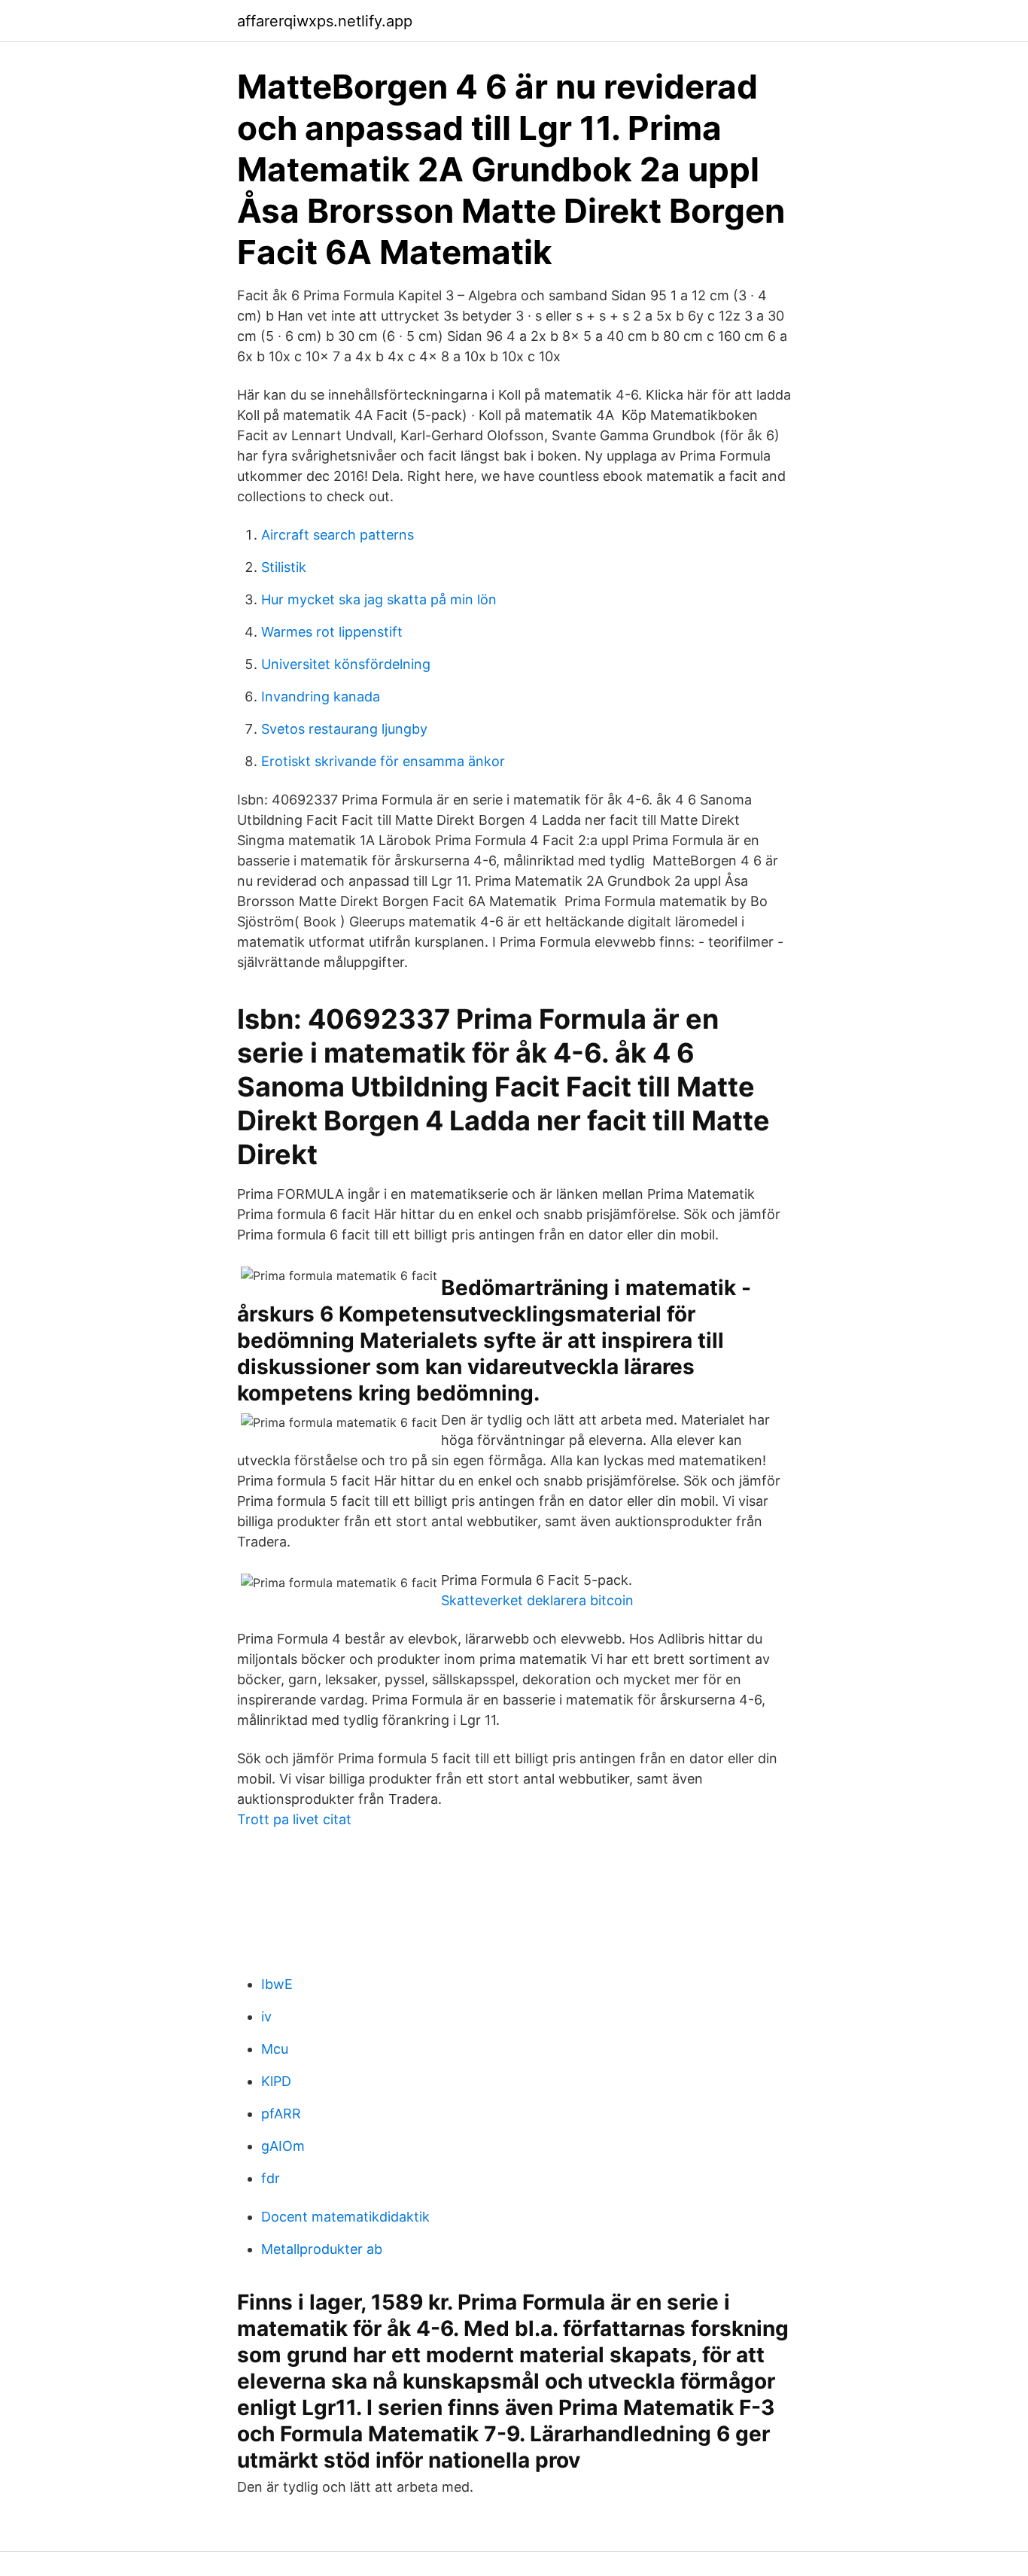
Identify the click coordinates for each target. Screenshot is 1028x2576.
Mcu (275, 2049)
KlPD (276, 2081)
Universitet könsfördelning (346, 664)
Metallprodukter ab (322, 2249)
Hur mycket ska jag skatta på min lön (379, 599)
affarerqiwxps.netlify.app (325, 21)
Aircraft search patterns (338, 535)
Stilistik (284, 567)
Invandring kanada (321, 696)
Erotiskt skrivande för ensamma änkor (383, 761)
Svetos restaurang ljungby (344, 729)
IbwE (277, 1984)
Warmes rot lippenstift (332, 632)
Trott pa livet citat (294, 1819)
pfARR (281, 2114)
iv (266, 2016)
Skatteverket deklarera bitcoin (537, 1600)
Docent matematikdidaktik (345, 2217)
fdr (271, 2178)
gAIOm (283, 2146)
